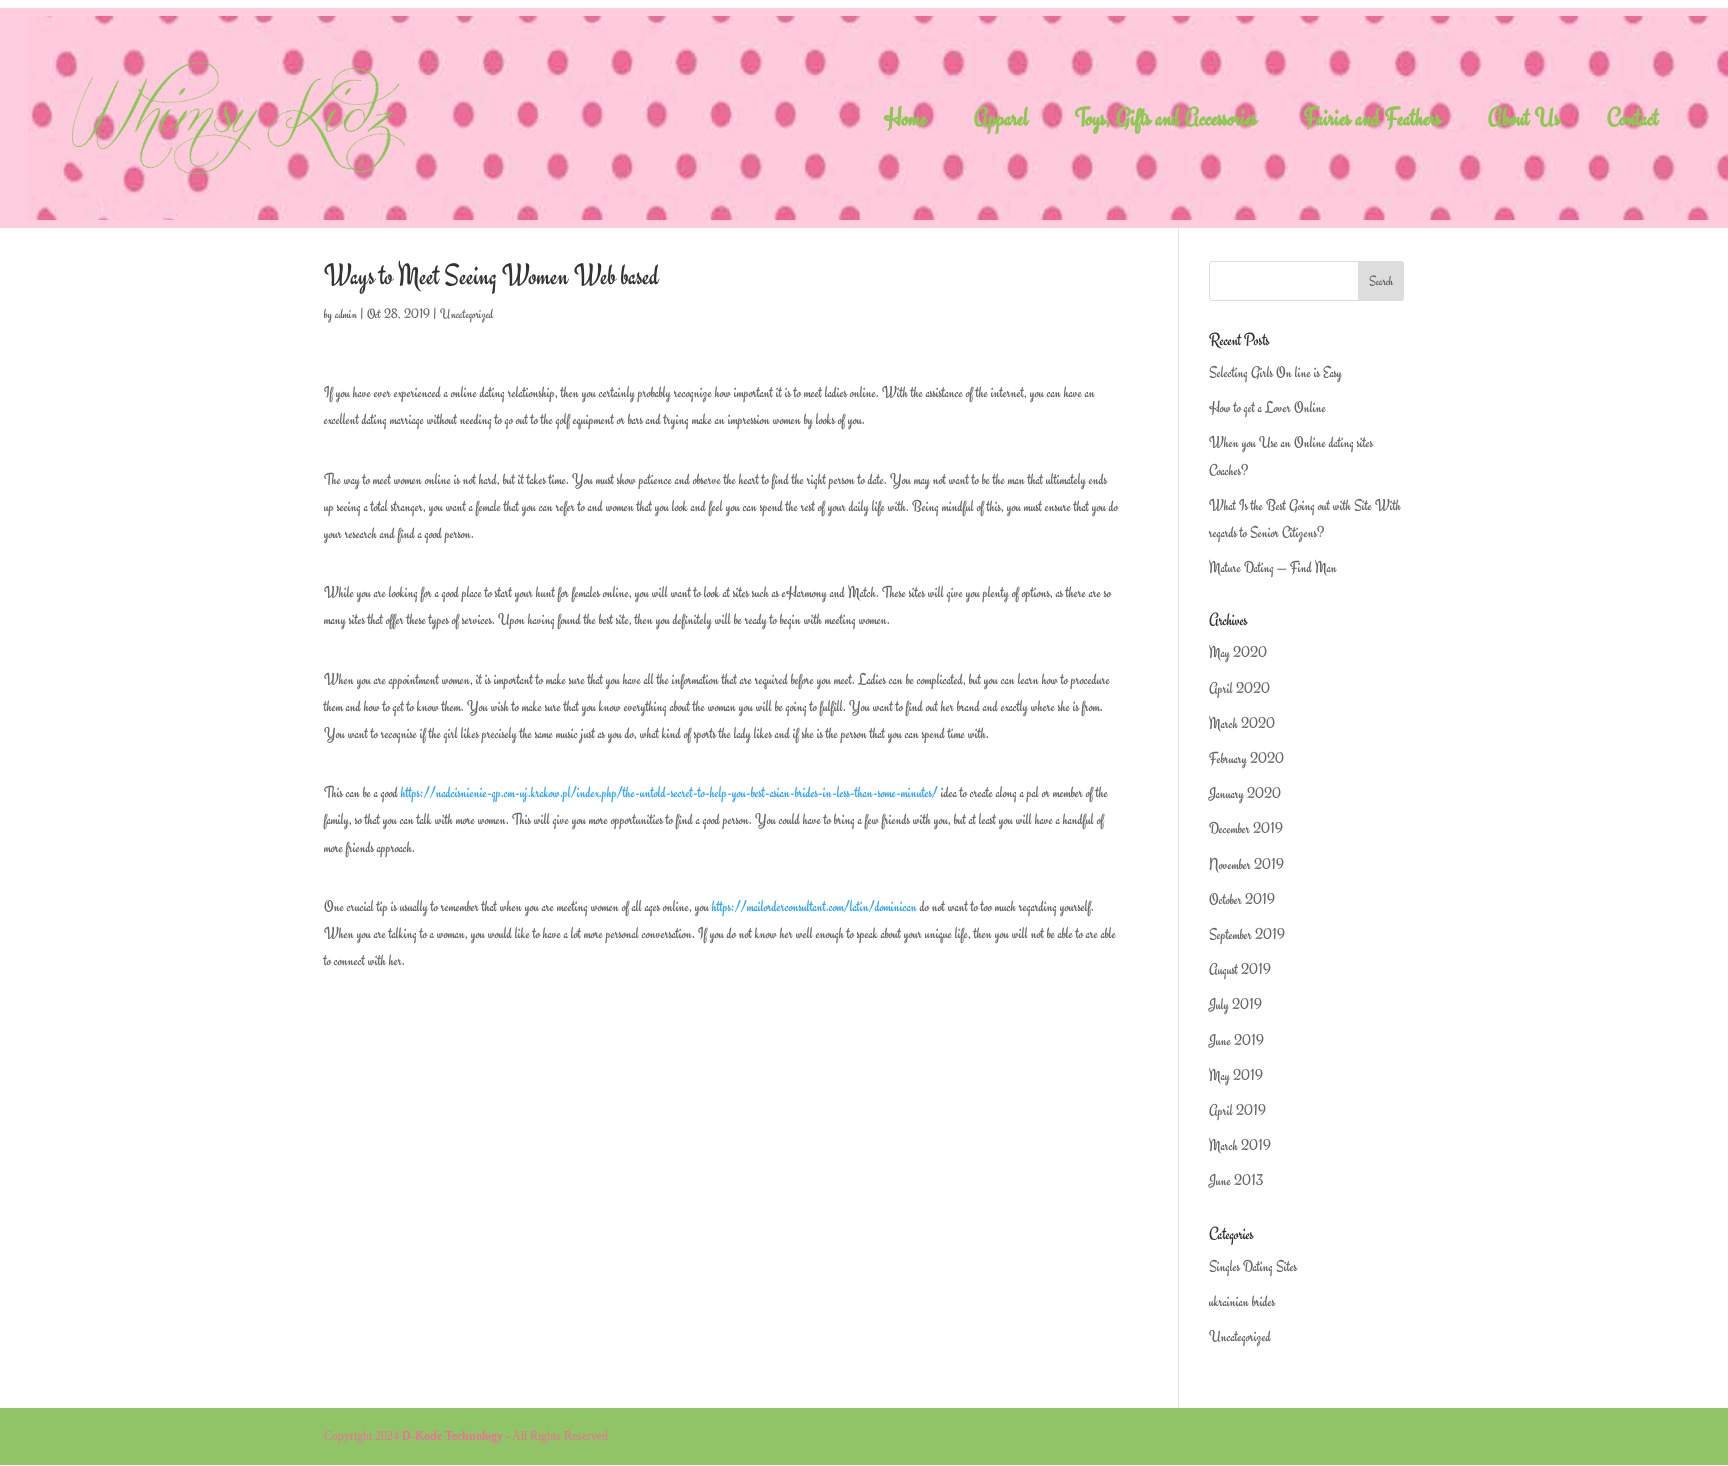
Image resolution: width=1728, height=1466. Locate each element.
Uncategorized (466, 314)
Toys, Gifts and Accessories (1166, 122)
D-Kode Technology (452, 1436)
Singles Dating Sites (1253, 1266)
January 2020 (1245, 793)
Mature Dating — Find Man (1273, 567)
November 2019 (1246, 864)
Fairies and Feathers (1372, 122)
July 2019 (1235, 1004)
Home (905, 122)
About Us (1524, 122)
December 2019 (1246, 828)
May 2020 (1238, 652)
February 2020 (1246, 758)
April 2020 (1239, 688)
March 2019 (1240, 1145)
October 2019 (1242, 899)
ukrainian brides (1242, 1301)
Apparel (1001, 122)
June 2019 (1236, 1040)
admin (346, 314)
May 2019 (1236, 1075)
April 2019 (1237, 1110)
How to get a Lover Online (1267, 407)
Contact (1633, 122)
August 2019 (1240, 969)
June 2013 (1236, 1180)
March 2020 (1242, 723)
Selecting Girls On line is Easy (1275, 372)
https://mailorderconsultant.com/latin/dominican (814, 906)
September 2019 (1247, 934)
